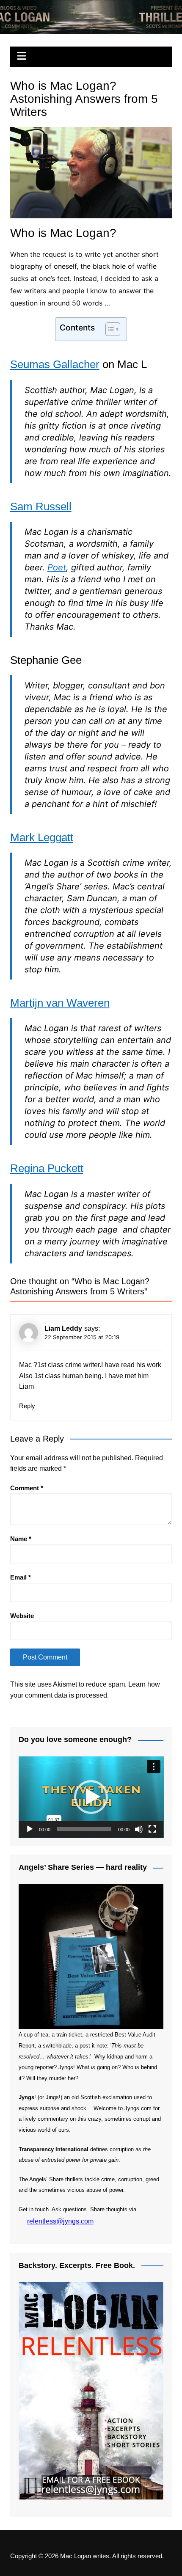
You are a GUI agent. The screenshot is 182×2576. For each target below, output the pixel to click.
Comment (27, 1488)
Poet (57, 567)
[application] (91, 1797)
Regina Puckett (47, 1168)
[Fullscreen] (152, 1829)
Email (21, 1577)
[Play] (30, 1829)
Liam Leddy (63, 1328)
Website (22, 1616)
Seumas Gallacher (55, 364)
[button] (91, 1797)
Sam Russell (41, 506)
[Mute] (139, 1829)
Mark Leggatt (42, 837)
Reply (27, 1406)
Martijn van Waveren (60, 1003)
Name (21, 1539)
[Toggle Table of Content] (109, 329)
